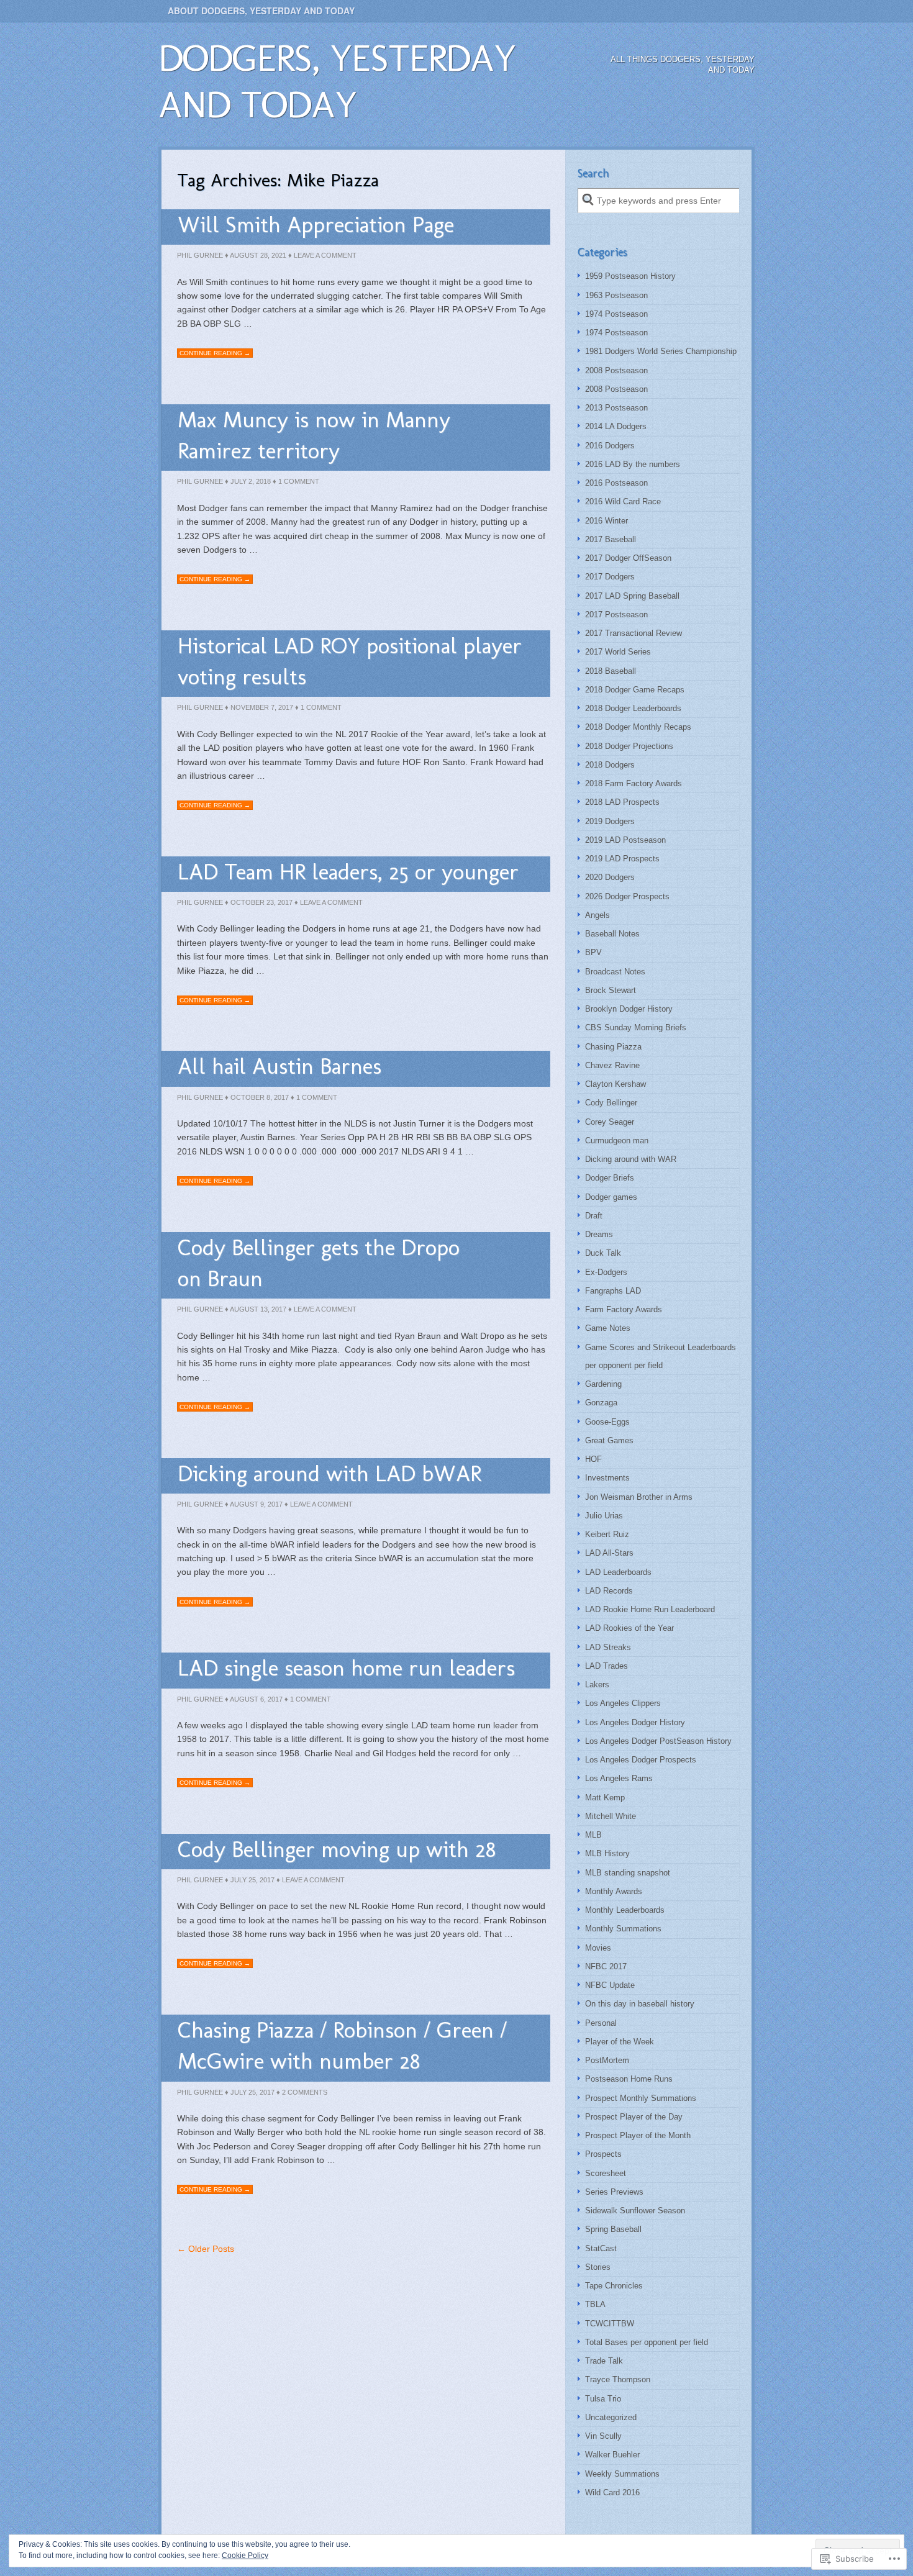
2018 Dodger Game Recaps (635, 690)
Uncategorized (611, 2417)
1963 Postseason (616, 295)
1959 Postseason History (630, 276)
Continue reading (215, 353)
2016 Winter (606, 521)
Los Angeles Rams (619, 1778)
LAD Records (609, 1591)
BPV (593, 952)
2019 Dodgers (610, 821)
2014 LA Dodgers (616, 426)
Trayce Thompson (618, 2379)
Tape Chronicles (614, 2286)
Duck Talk (603, 1253)
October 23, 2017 (261, 902)
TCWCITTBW (610, 2324)
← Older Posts (206, 2249)
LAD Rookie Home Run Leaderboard (650, 1609)
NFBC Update (610, 1985)
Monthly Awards (614, 1891)
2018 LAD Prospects (622, 802)
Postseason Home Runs (629, 2079)
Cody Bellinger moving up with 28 (337, 1849)
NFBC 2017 (606, 1966)
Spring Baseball (613, 2229)
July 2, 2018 (251, 481)
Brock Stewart (611, 990)
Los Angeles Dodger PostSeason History (658, 1741)
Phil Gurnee (200, 255)
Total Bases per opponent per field (647, 2342)
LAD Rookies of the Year (629, 1628)
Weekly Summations (622, 2474)
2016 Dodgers (610, 446)
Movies (598, 1948)
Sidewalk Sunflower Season (635, 2211)
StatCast (601, 2248)
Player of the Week (620, 2042)
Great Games (609, 1440)
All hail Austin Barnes (279, 1066)
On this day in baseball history (640, 2004)
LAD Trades (606, 1666)
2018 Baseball (611, 671)
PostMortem (607, 2060)
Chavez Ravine (612, 1065)
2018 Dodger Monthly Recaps (638, 727)
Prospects (603, 2154)
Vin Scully (603, 2436)
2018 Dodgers (610, 765)
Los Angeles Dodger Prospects (641, 1760)
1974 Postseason (616, 314)
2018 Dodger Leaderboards (633, 708)
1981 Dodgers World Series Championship (661, 351)
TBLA (595, 2304)
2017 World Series (618, 652)
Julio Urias (604, 1516)
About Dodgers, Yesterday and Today (261, 11)
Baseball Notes (612, 934)
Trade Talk (604, 2361)
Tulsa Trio (603, 2399)
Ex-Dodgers (606, 1272)
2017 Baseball (611, 539)
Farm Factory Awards (624, 1309)
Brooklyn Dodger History (629, 1009)
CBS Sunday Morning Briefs (636, 1027)
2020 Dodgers (610, 877)
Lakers (597, 1685)
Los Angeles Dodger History (635, 1722)
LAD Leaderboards (618, 1572)
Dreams (599, 1234)
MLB (593, 1835)
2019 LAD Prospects (622, 859)
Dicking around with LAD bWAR (329, 1473)
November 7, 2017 (262, 707)
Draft (594, 1216)
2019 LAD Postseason (625, 840)
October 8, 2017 (260, 1097)
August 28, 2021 (258, 255)
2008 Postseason (616, 370)
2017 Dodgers (610, 577)
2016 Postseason (616, 483)
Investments (607, 1478)
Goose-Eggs (607, 1422)
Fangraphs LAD (613, 1291)
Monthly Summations (623, 1929)
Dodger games (611, 1197)
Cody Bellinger (611, 1103)
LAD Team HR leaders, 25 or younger (348, 872)
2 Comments (305, 2092)
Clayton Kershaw (615, 1084)
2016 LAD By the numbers (633, 464)
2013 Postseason (616, 408)
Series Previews (614, 2192)
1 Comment (299, 481)
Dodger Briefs (610, 1178)
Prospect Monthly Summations (641, 2098)
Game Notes (608, 1328)
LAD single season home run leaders (346, 1668)
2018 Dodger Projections (629, 746)
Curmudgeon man (617, 1141)
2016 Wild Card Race (623, 501)
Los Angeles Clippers (623, 1703)
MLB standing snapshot (628, 1873)
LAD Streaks (608, 1647)
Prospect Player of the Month (638, 2135)
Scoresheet (606, 2173)
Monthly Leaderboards (625, 1910)
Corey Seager (610, 1122)
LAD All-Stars (609, 1553)
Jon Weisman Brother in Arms (639, 1497)
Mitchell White (611, 1816)
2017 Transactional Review (634, 633)
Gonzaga (601, 1403)
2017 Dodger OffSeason (628, 558)
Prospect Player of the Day (634, 2117)
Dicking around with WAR (631, 1159)
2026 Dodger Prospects (627, 896)
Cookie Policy (245, 2556)
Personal (601, 2023)
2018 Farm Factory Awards (634, 783)
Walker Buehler (612, 2455)
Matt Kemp (605, 1798)
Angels (597, 915)
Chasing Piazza (613, 1047)
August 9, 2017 (256, 1504)
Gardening (603, 1384)
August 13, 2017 (258, 1309)
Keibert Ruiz (607, 1534)
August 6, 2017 (256, 1699)
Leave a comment (325, 255)
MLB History (607, 1853)
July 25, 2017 (252, 1880)
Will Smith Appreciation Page (316, 224)
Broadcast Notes (615, 972)
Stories (598, 2267)
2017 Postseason (616, 615)
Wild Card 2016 (612, 2492)
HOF (593, 1459)
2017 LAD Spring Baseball (632, 596)
